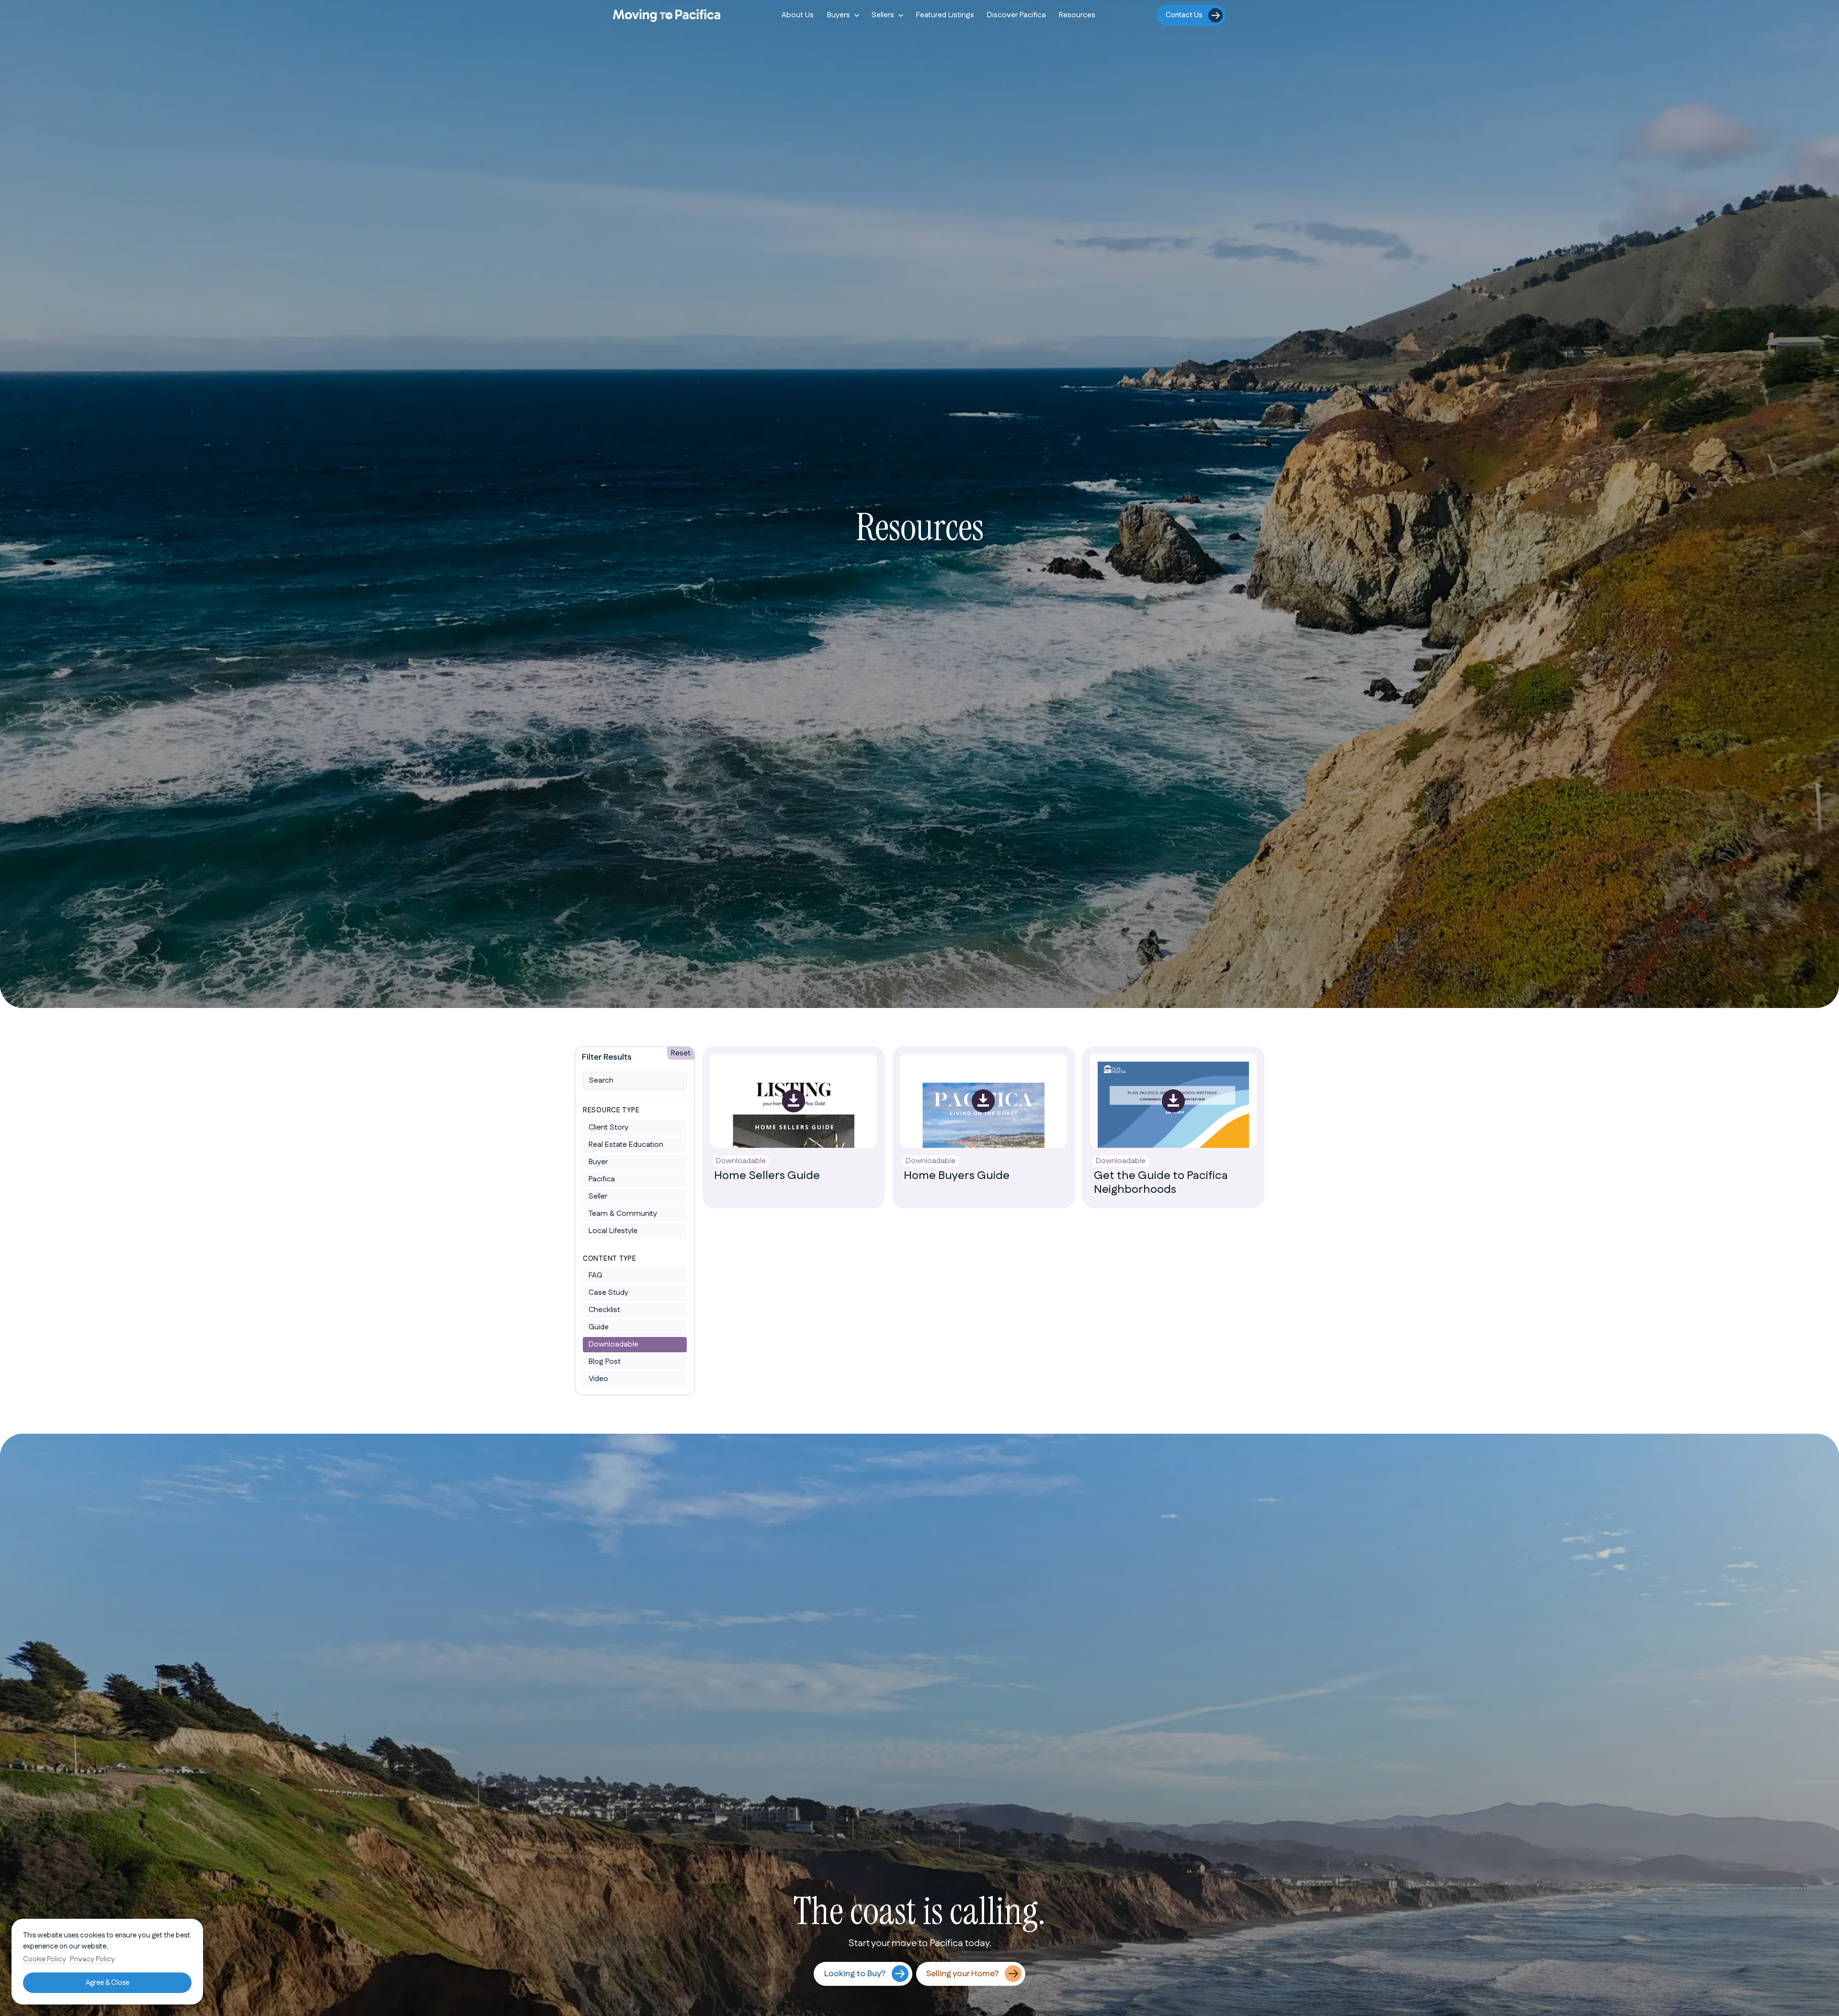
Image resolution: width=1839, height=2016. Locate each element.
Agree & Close (108, 1983)
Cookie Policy (45, 1959)
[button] (843, 15)
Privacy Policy (92, 1959)
